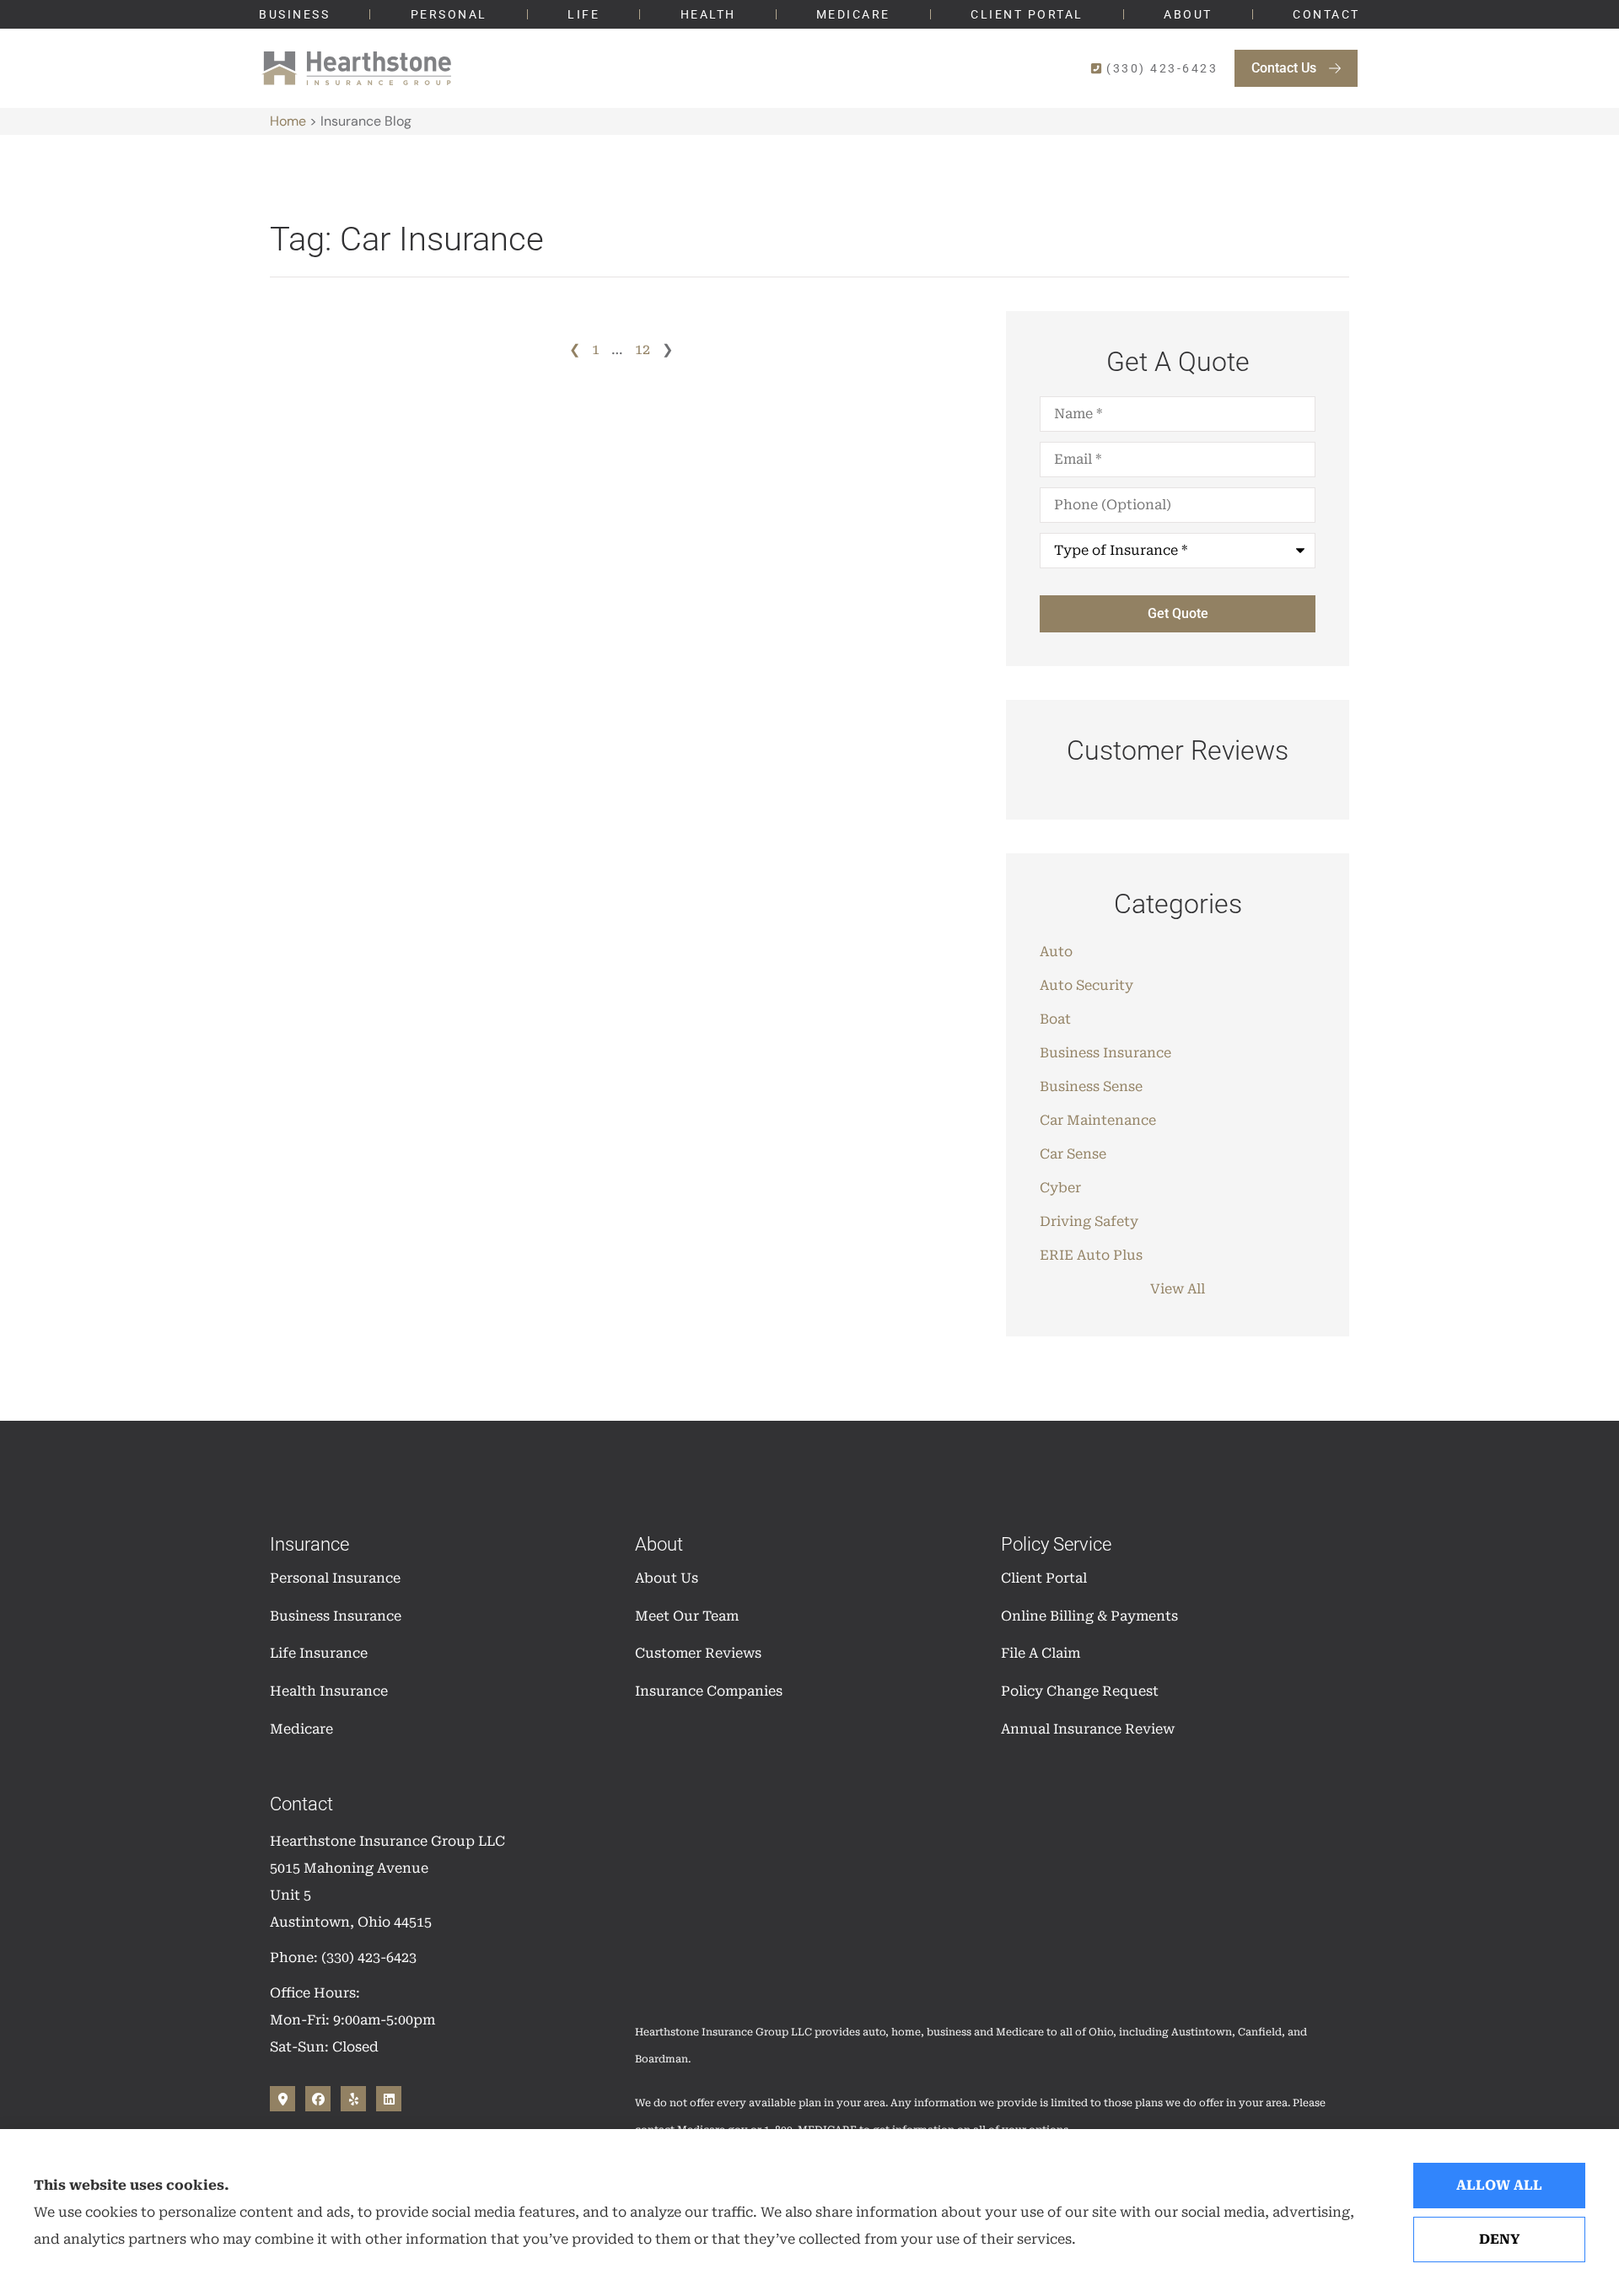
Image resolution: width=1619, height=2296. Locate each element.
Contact (1326, 14)
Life (584, 14)
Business (294, 14)
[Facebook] (318, 2099)
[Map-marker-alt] (282, 2099)
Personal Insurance (335, 1578)
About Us (667, 1578)
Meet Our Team (687, 1616)
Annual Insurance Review (1088, 1729)
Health (708, 14)
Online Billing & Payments (1089, 1616)
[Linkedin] (389, 2099)
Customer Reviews (698, 1653)
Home (288, 121)
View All (1178, 1289)
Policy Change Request (1080, 1691)
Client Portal (1027, 14)
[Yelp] (353, 2099)
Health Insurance (329, 1691)
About (1188, 14)
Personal (449, 14)
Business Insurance (336, 1616)
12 (643, 350)
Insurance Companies (709, 1691)
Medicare (853, 14)
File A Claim (1041, 1653)
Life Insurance (319, 1653)
